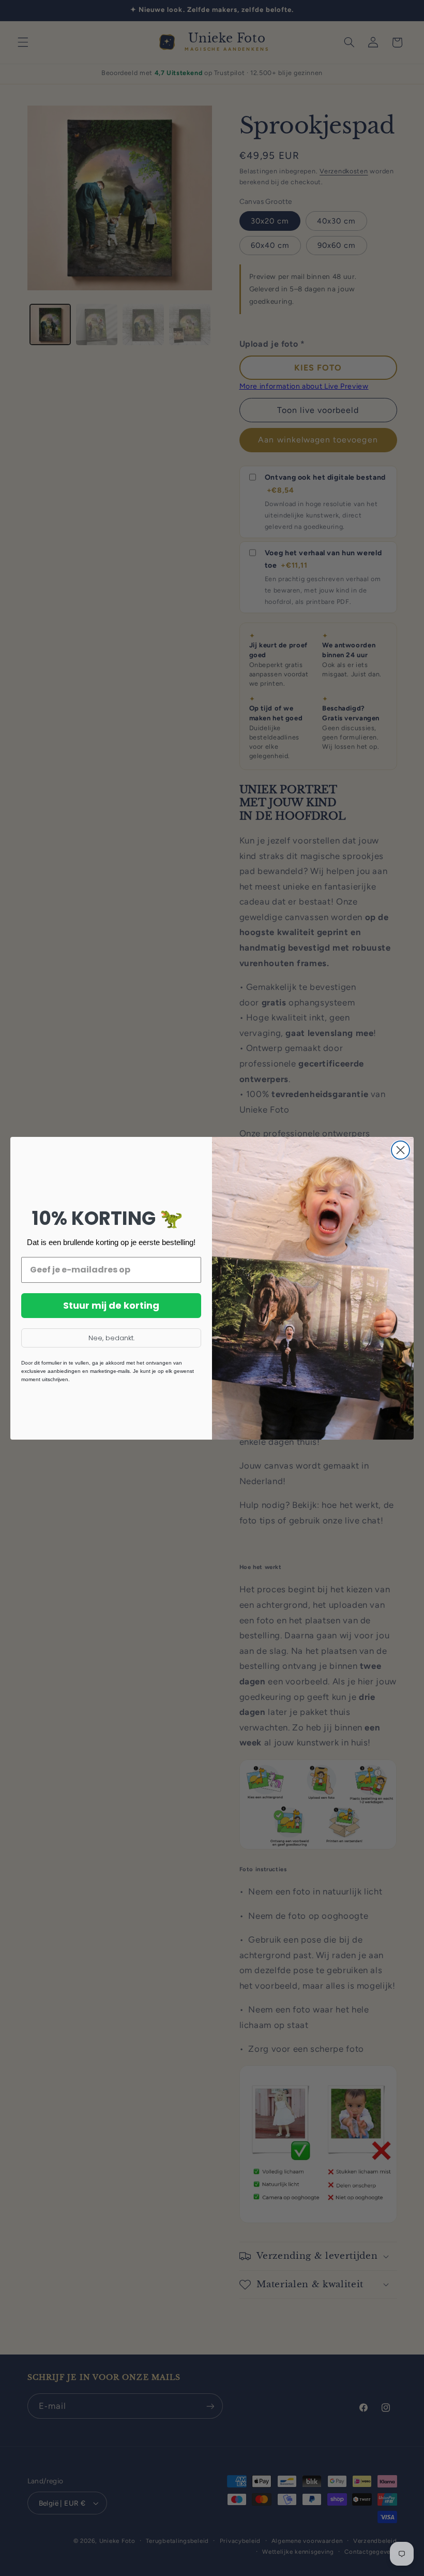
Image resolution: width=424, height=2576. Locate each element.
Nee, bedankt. (111, 1338)
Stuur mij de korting (111, 1305)
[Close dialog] (400, 1150)
